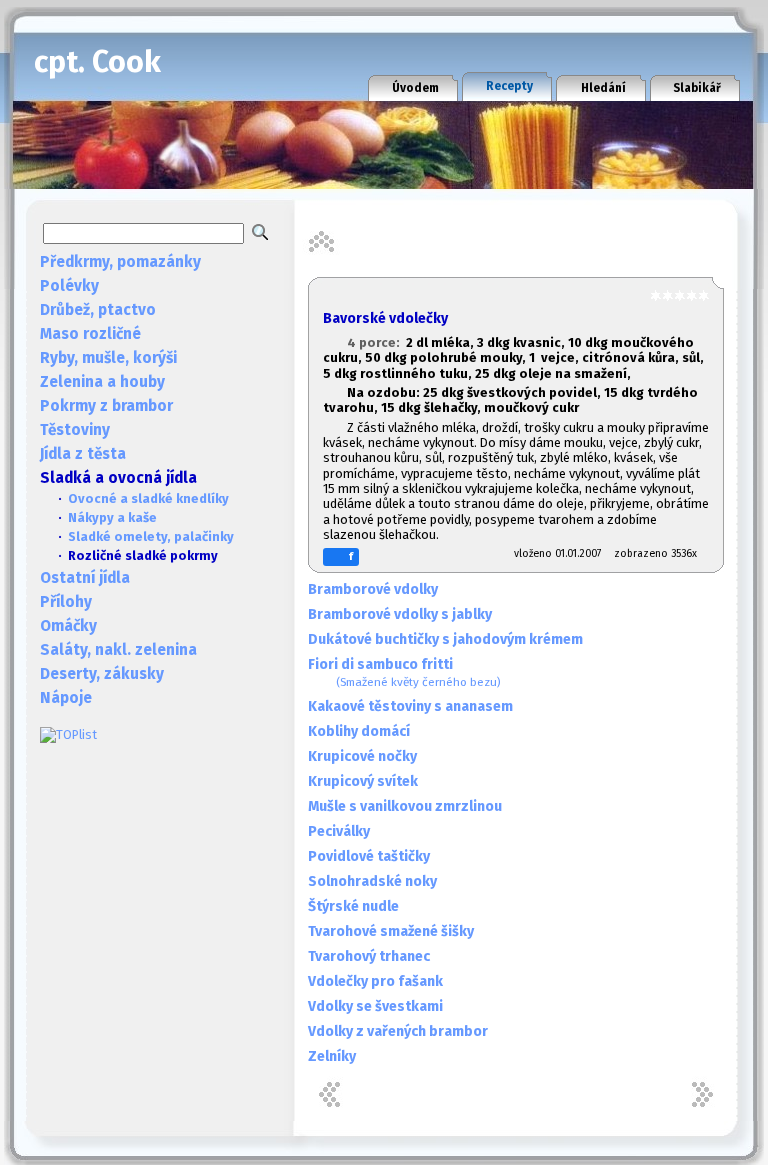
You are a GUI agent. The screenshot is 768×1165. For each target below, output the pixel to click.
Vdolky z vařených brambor (398, 1031)
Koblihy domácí (359, 731)
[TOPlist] (68, 734)
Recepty (509, 86)
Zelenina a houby (102, 382)
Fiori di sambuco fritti (404, 672)
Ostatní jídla (85, 578)
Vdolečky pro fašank (375, 981)
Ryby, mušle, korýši (108, 358)
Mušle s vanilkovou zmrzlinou (405, 806)
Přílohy (66, 602)
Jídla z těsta (83, 454)
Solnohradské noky (372, 881)
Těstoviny (75, 430)
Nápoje (66, 698)
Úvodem (415, 88)
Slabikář (697, 88)
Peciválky (339, 831)
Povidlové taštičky (369, 856)
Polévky (69, 286)
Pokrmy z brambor (106, 406)
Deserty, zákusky (102, 674)
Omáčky (68, 626)
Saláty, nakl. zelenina (118, 650)
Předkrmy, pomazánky (120, 262)
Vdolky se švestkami (375, 1006)
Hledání (603, 88)
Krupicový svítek (363, 781)
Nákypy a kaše (112, 517)
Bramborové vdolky (373, 589)
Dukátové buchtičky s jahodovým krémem (445, 639)
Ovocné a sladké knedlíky (148, 498)
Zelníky (332, 1056)
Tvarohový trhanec (369, 956)
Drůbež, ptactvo (98, 310)
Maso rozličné (90, 334)
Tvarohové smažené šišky (391, 931)
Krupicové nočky (362, 756)
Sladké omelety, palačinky (151, 536)
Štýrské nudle (353, 906)
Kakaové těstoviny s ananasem (410, 706)
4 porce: (376, 342)
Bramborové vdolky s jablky (400, 614)
